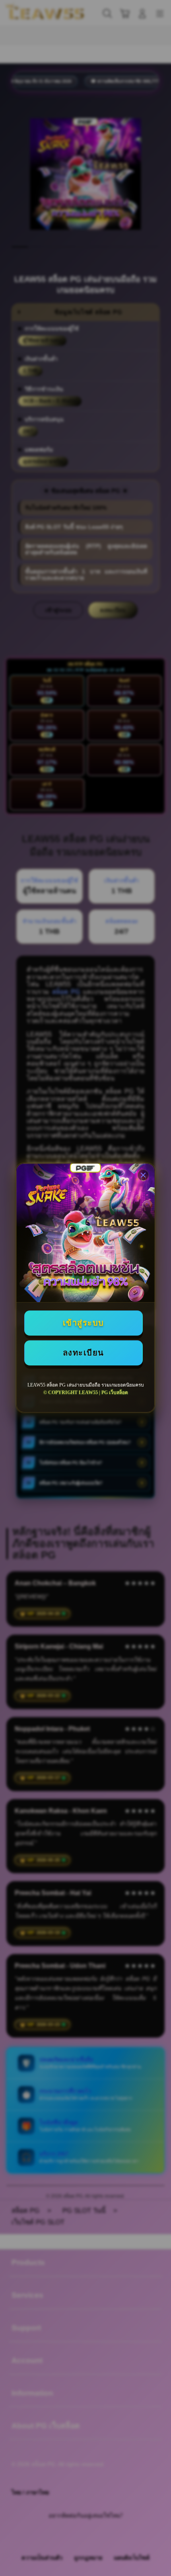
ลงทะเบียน (84, 1353)
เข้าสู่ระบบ (84, 1323)
